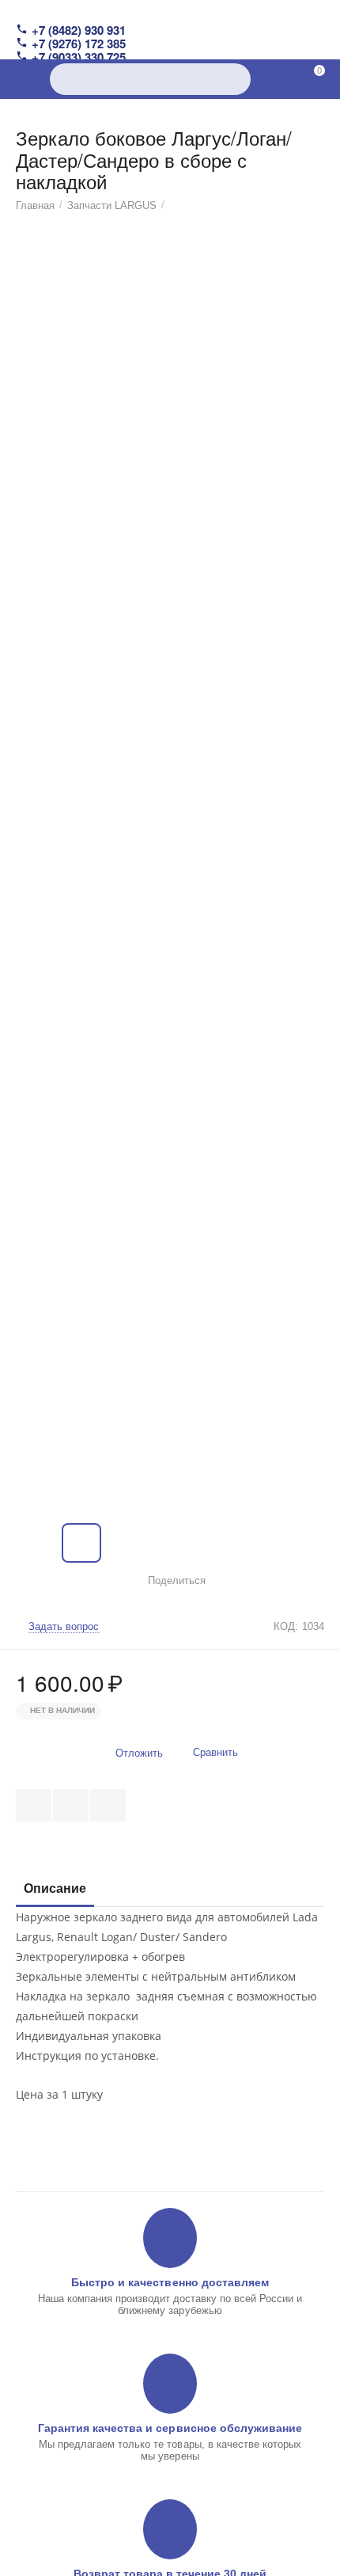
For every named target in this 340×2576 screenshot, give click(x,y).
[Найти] (235, 79)
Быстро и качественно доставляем (170, 2282)
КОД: (286, 1626)
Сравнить (215, 1752)
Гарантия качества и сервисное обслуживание (170, 2428)
